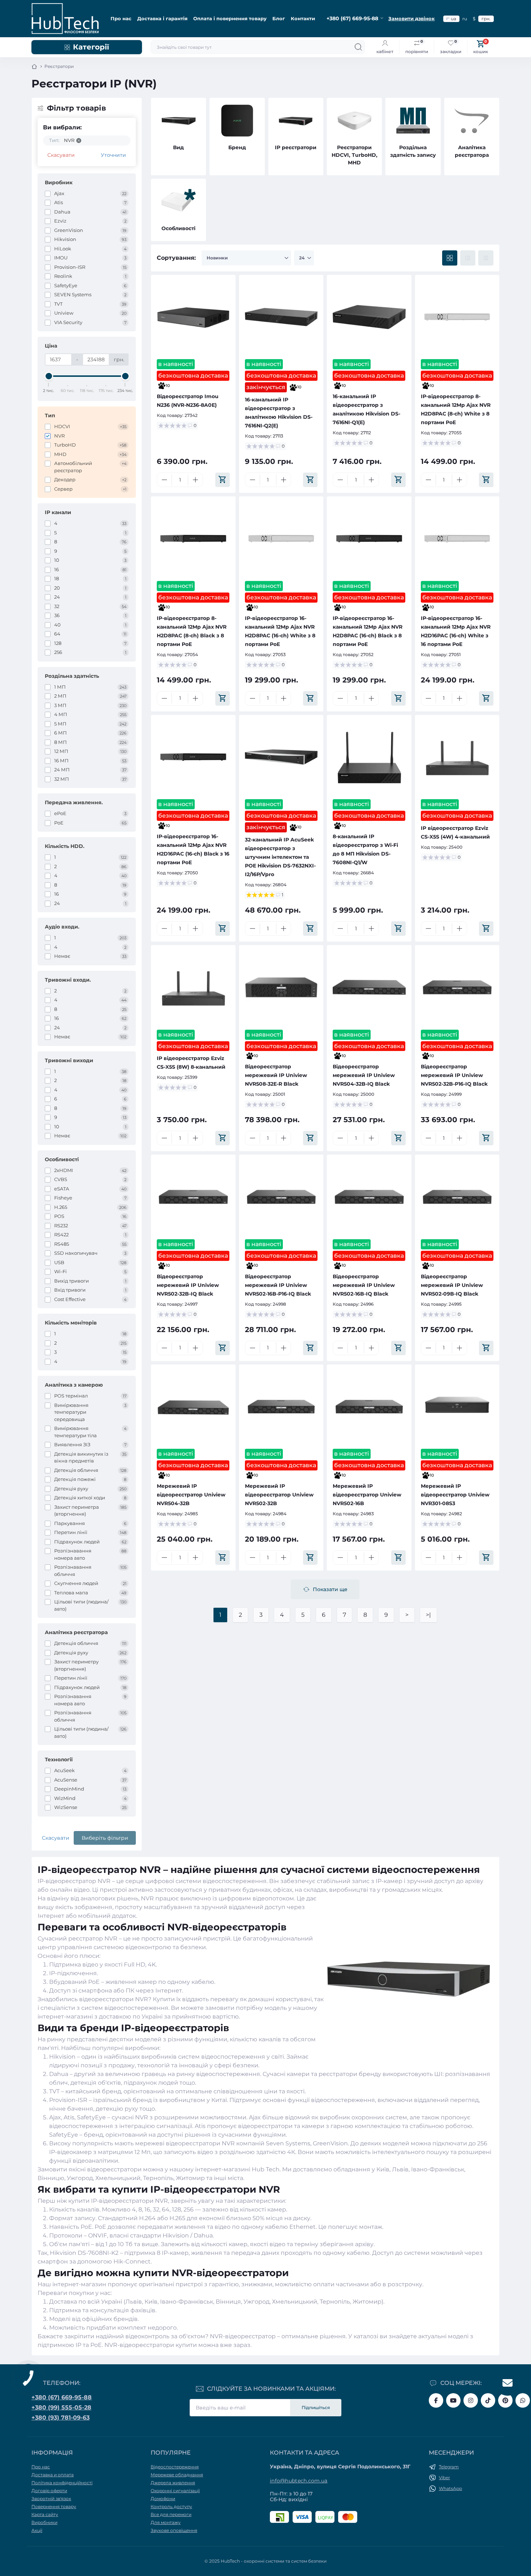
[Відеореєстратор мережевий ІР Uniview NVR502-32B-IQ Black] (193, 1197)
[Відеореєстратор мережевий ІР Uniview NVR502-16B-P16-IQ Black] (281, 1197)
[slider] (49, 376)
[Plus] (195, 480)
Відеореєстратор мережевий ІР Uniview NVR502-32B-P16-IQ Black (454, 1075)
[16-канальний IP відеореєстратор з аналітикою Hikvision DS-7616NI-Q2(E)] (281, 317)
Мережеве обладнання (177, 2475)
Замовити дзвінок (411, 18)
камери (313, 2126)
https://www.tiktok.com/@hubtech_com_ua (488, 2400)
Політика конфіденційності (62, 2483)
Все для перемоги (171, 2514)
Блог (279, 18)
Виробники (44, 2522)
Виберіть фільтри (105, 1838)
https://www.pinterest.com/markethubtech (505, 2400)
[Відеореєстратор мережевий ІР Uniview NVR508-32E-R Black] (281, 987)
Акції (37, 2530)
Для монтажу (166, 2522)
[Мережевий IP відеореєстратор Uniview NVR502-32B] (281, 1407)
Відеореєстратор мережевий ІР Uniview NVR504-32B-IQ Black (364, 1075)
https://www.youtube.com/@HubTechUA (453, 2400)
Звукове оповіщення (174, 2530)
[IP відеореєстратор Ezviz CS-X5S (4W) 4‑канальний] (457, 757)
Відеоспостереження (175, 2467)
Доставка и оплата (53, 2475)
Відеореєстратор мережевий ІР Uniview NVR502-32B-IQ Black (188, 1285)
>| (428, 1615)
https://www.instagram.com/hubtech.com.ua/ (471, 2400)
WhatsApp (450, 2488)
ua (454, 19)
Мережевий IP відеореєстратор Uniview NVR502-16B (367, 1495)
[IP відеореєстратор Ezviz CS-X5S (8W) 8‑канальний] (193, 987)
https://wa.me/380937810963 (523, 2400)
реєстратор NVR (93, 1939)
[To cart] (223, 480)
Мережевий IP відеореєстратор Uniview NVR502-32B (279, 1495)
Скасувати (61, 155)
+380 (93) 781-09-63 (61, 2418)
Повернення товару (54, 2506)
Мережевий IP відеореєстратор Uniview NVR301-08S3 (455, 1495)
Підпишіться (316, 2407)
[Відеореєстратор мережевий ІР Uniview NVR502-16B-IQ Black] (369, 1197)
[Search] (358, 47)
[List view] (468, 258)
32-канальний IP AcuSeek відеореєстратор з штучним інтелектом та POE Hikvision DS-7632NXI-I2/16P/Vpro (280, 857)
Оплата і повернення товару (230, 18)
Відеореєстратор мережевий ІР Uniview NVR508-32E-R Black (276, 1075)
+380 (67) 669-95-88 (62, 2397)
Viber (444, 2478)
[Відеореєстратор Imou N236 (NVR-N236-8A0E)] (193, 317)
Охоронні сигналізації (175, 2491)
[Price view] (486, 258)
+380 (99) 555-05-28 (61, 2407)
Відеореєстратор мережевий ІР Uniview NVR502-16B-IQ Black (364, 1285)
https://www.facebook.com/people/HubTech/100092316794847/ (436, 2400)
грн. (486, 19)
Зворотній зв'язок (51, 2499)
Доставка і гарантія (162, 18)
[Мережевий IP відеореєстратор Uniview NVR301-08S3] (457, 1407)
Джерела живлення (173, 2483)
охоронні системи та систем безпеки (285, 2561)
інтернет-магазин (79, 2284)
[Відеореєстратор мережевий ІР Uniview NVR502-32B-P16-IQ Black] (457, 987)
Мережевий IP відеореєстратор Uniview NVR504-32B (191, 1495)
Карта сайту (45, 2514)
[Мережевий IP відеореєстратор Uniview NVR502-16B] (369, 1407)
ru (465, 19)
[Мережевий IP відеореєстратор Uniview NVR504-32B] (193, 1407)
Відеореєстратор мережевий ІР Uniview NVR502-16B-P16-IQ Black (278, 1285)
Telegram (449, 2467)
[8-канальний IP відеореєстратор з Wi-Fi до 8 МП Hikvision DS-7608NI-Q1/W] (369, 757)
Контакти (303, 18)
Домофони (163, 2499)
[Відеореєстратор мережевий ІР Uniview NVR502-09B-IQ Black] (457, 1197)
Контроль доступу (171, 2506)
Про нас (121, 18)
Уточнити (113, 155)
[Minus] (164, 480)
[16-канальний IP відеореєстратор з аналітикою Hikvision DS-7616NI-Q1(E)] (369, 317)
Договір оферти (49, 2491)
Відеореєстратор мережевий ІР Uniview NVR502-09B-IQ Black (452, 1285)
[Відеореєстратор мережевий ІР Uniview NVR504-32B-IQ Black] (369, 987)
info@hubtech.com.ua (299, 2481)
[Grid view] (450, 258)
